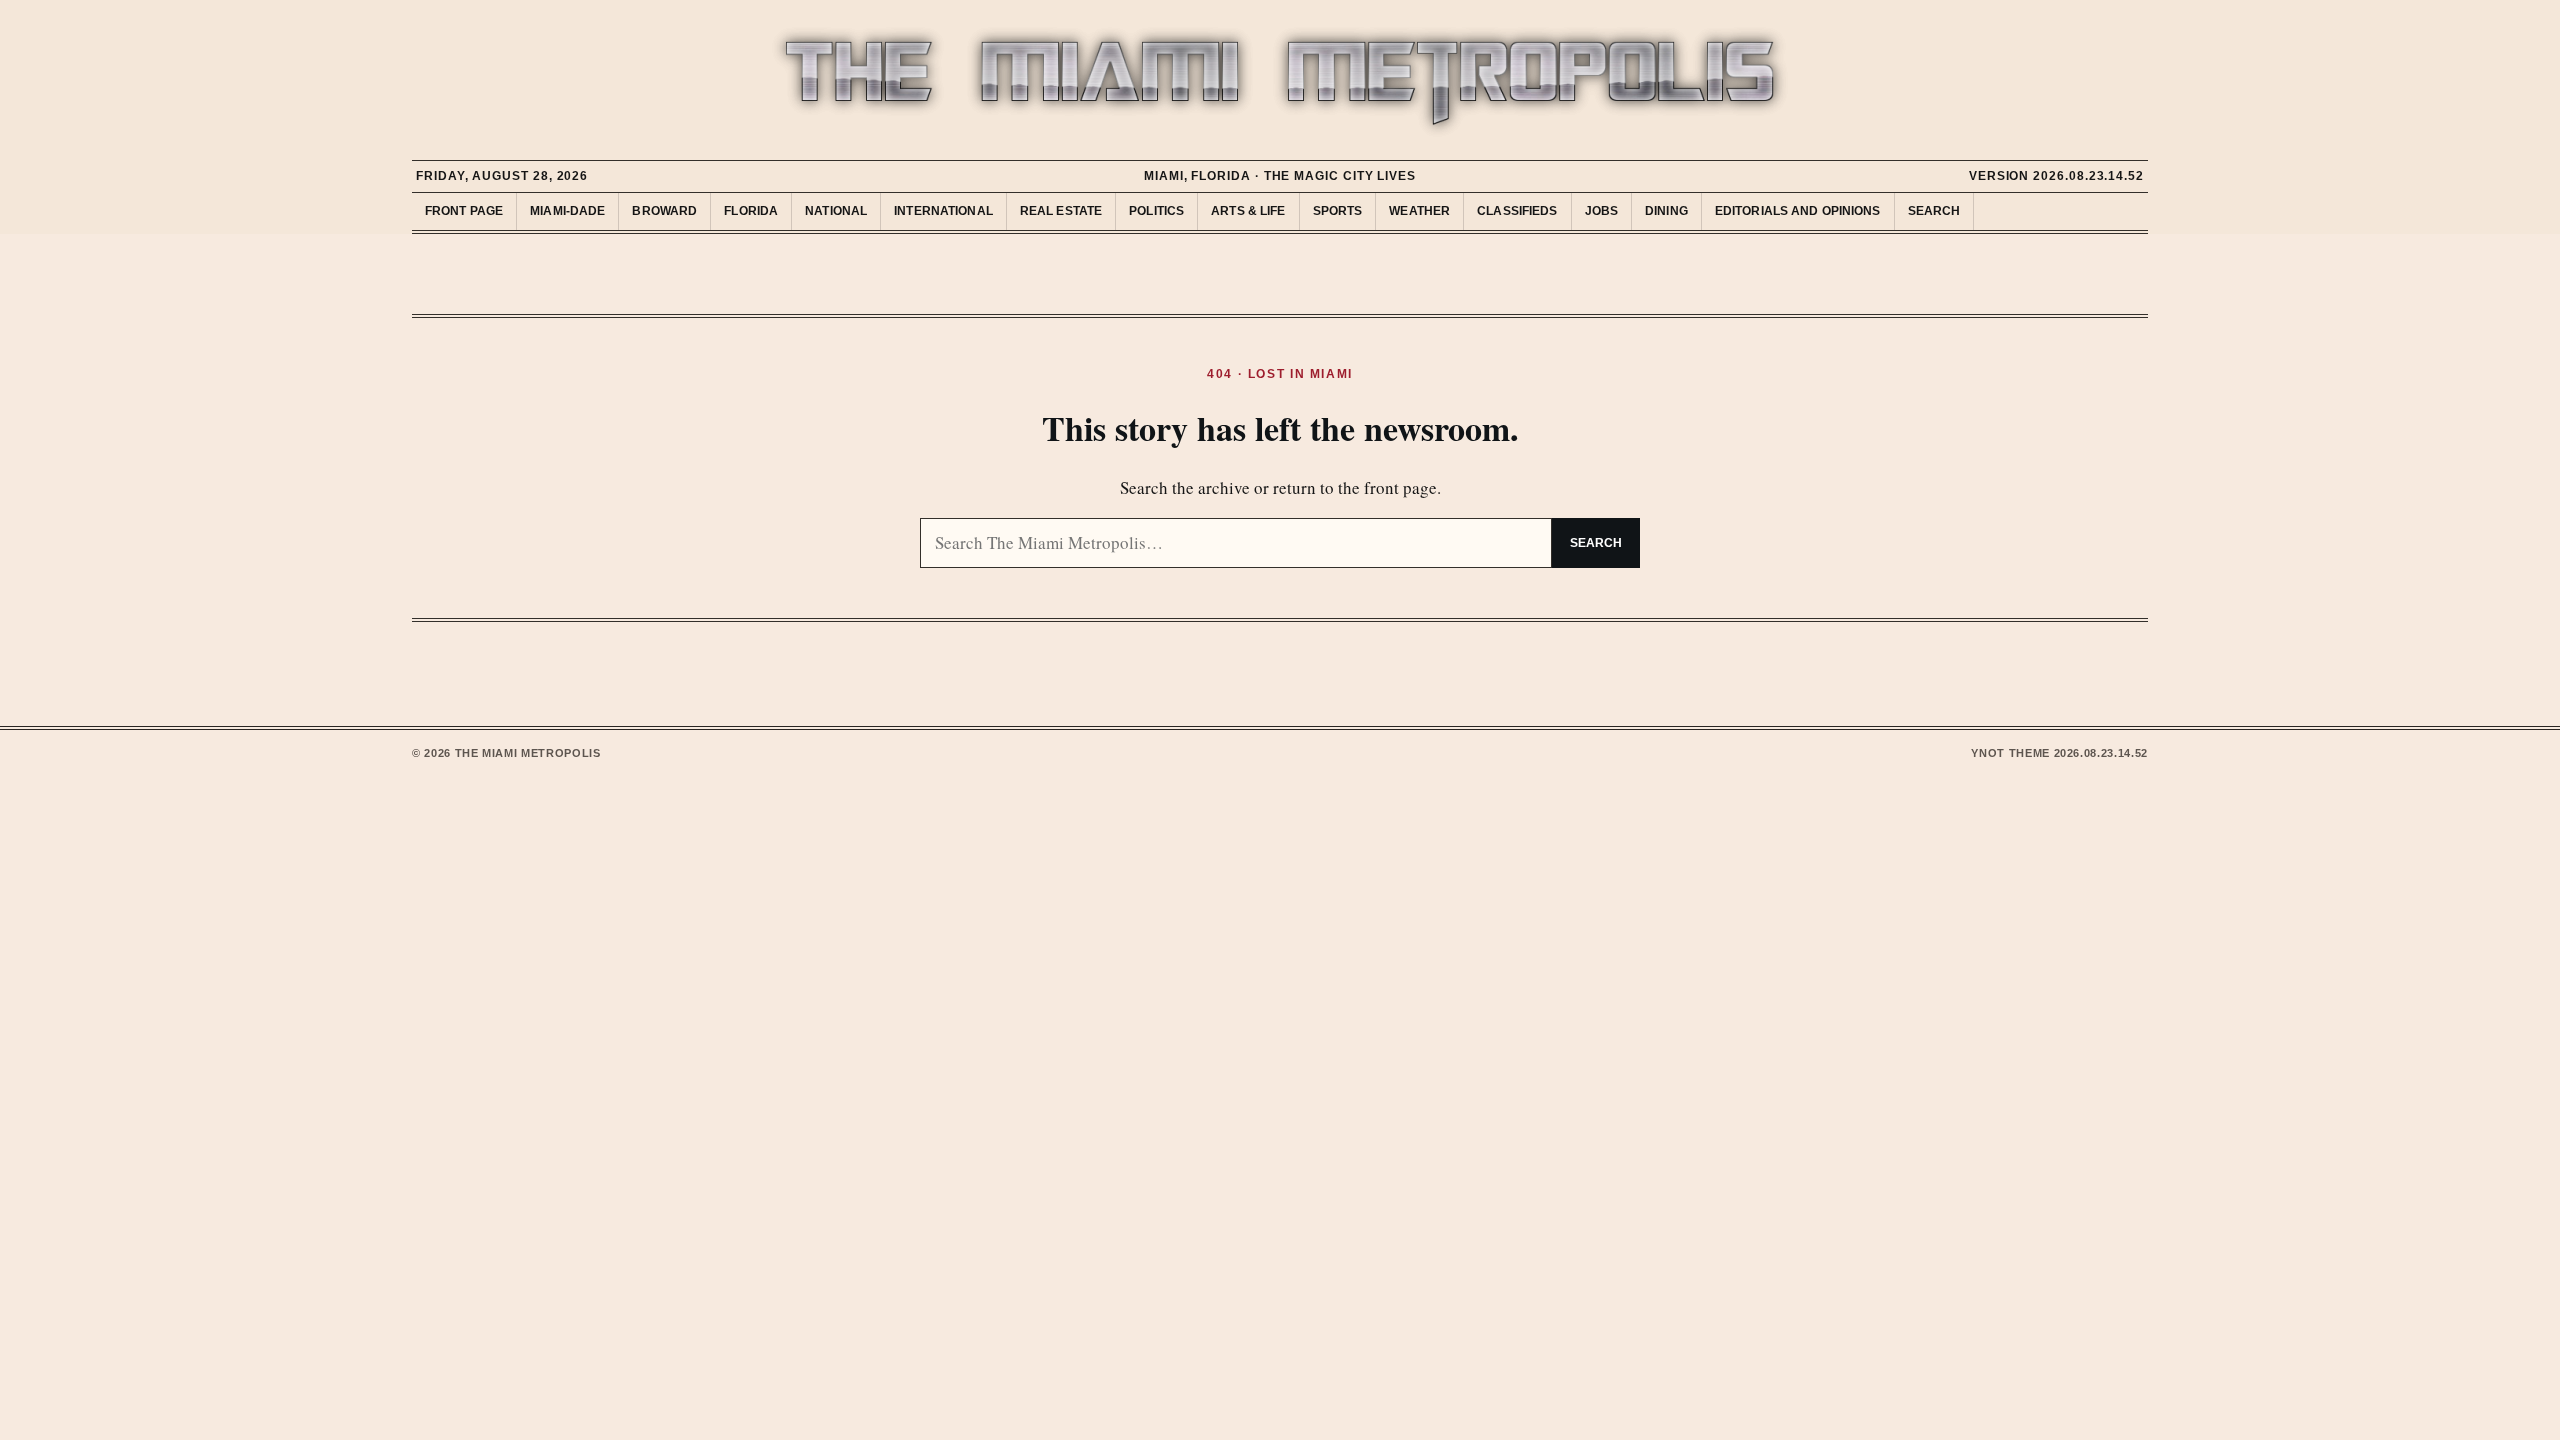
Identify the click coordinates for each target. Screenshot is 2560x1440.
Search (1934, 211)
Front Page (464, 211)
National (836, 211)
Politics (1156, 211)
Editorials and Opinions (1798, 211)
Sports (1338, 211)
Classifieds (1517, 211)
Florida (751, 211)
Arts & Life (1248, 211)
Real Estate (1061, 211)
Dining (1666, 211)
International (943, 211)
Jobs (1602, 211)
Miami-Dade (567, 211)
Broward (664, 211)
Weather (1419, 211)
